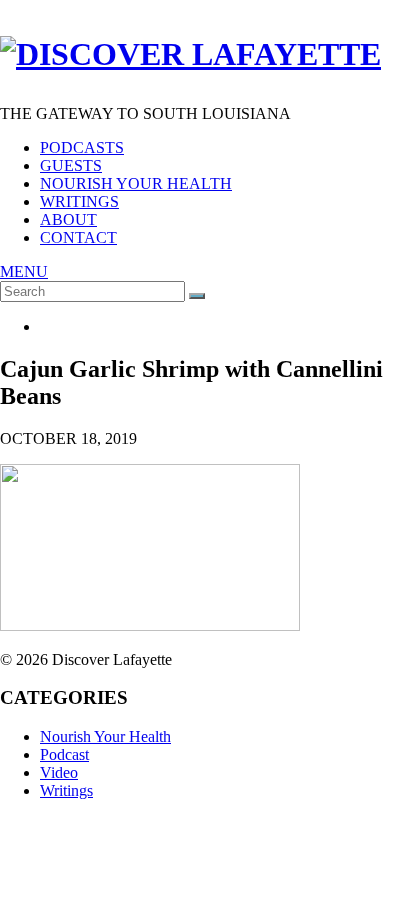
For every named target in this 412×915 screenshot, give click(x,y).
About (68, 219)
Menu (24, 271)
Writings (79, 201)
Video (59, 772)
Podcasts (82, 147)
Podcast (64, 754)
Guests (71, 165)
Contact (78, 237)
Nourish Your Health (136, 183)
